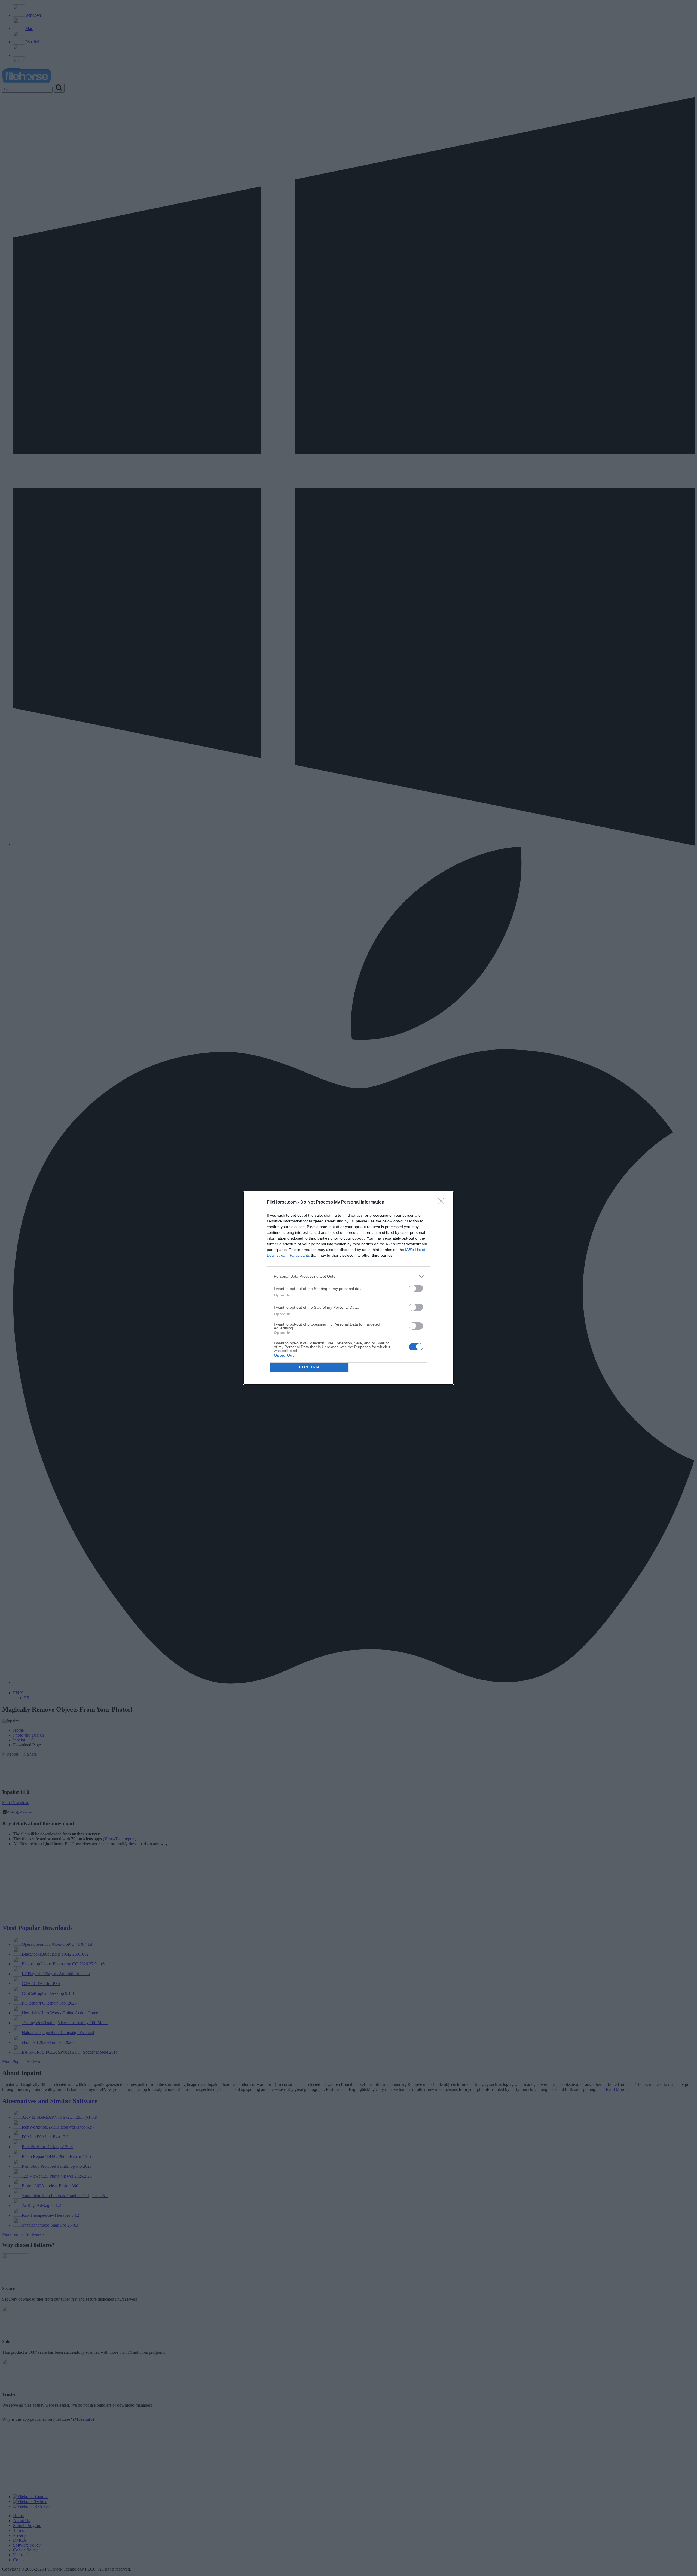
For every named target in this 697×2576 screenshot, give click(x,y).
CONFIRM (309, 1367)
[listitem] (348, 1276)
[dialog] (348, 1288)
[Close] (443, 1202)
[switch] (416, 1288)
